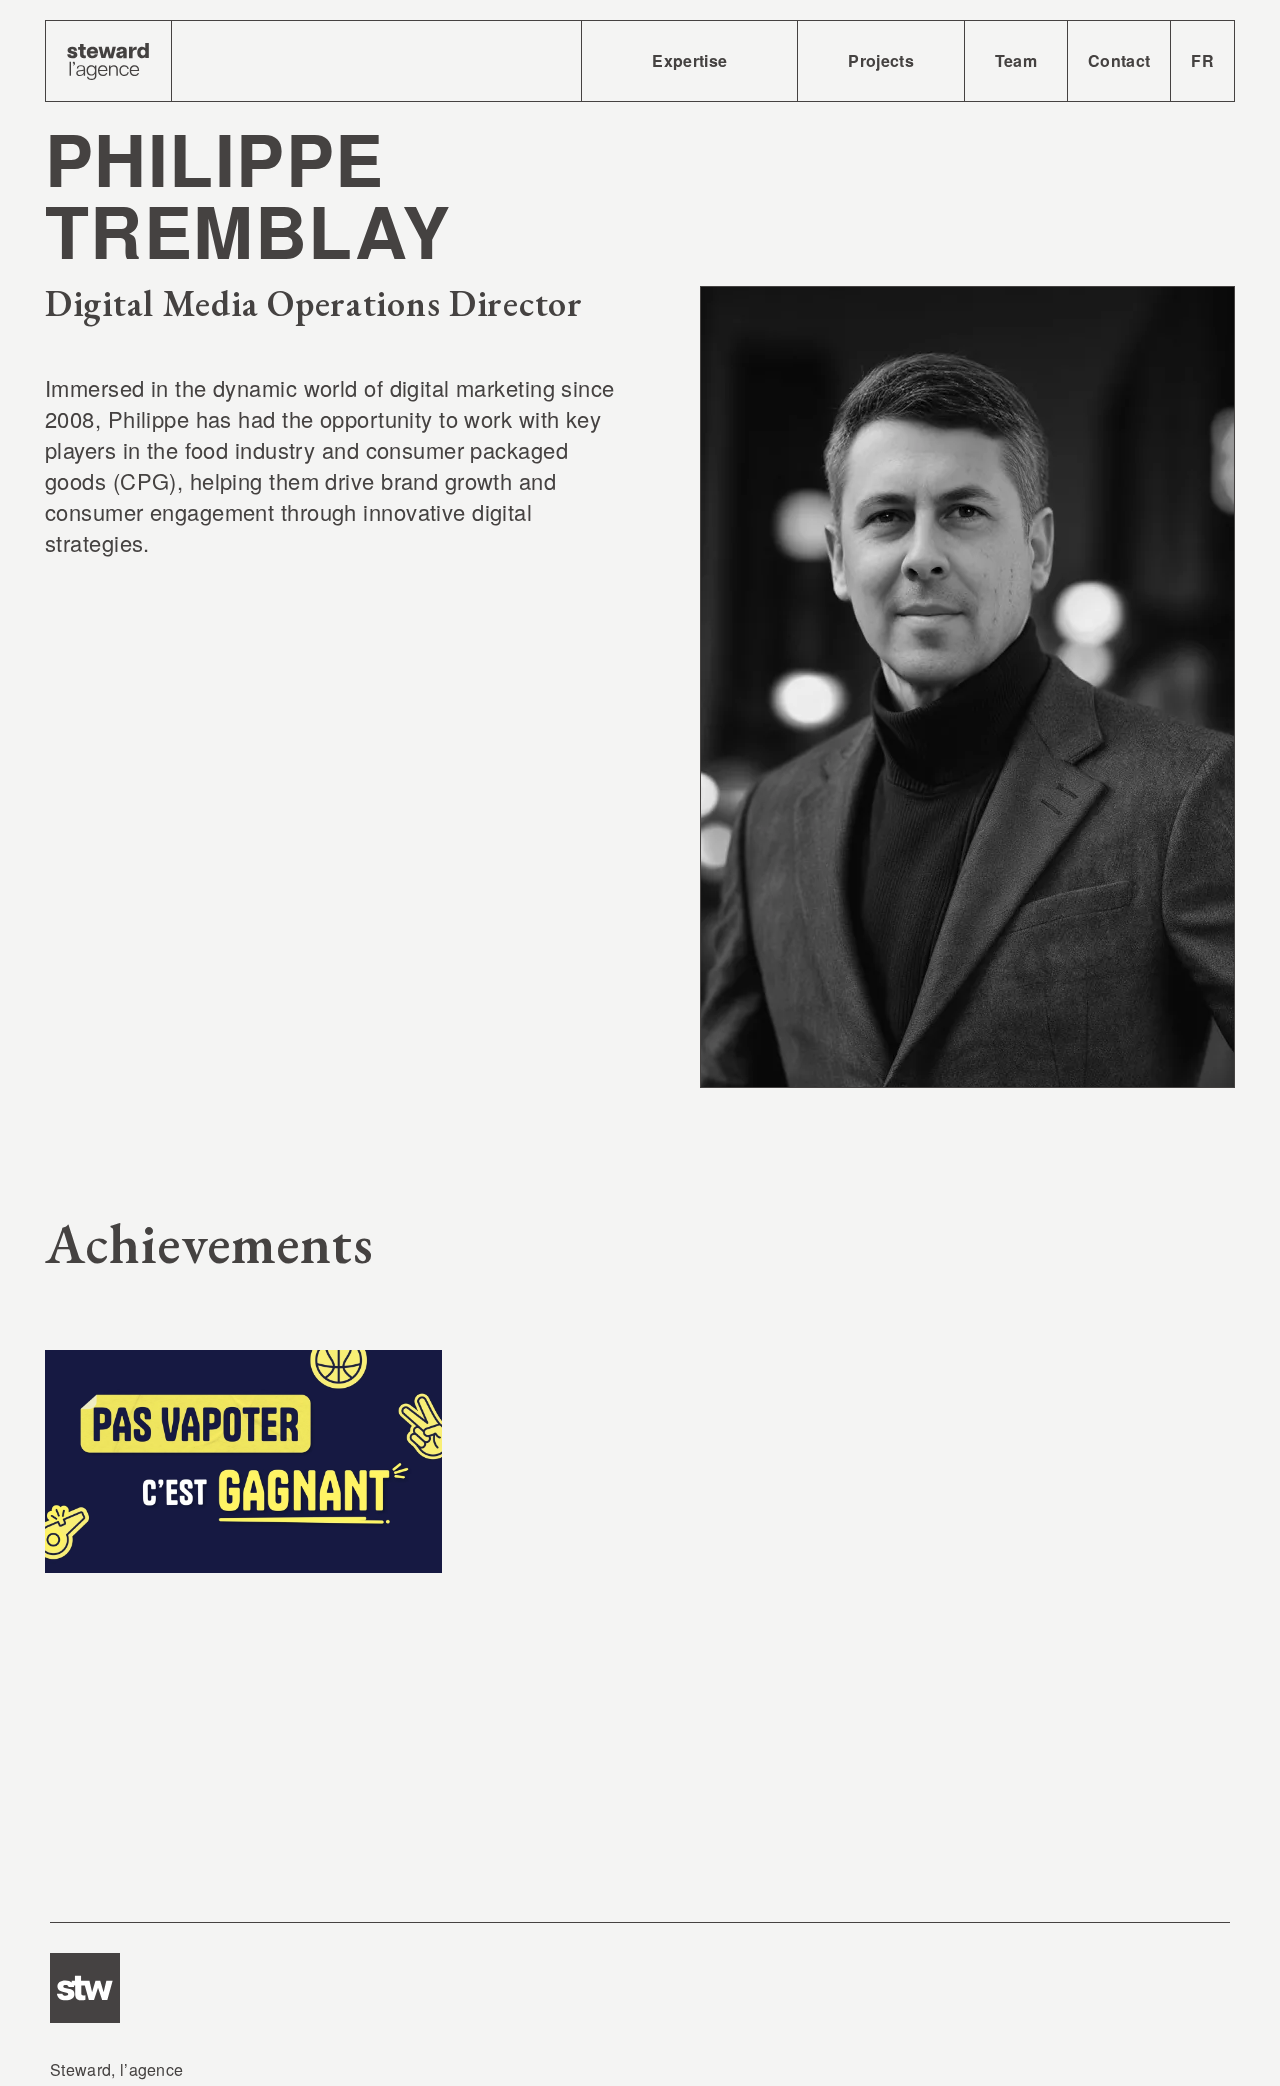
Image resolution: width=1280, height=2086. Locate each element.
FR (1202, 60)
